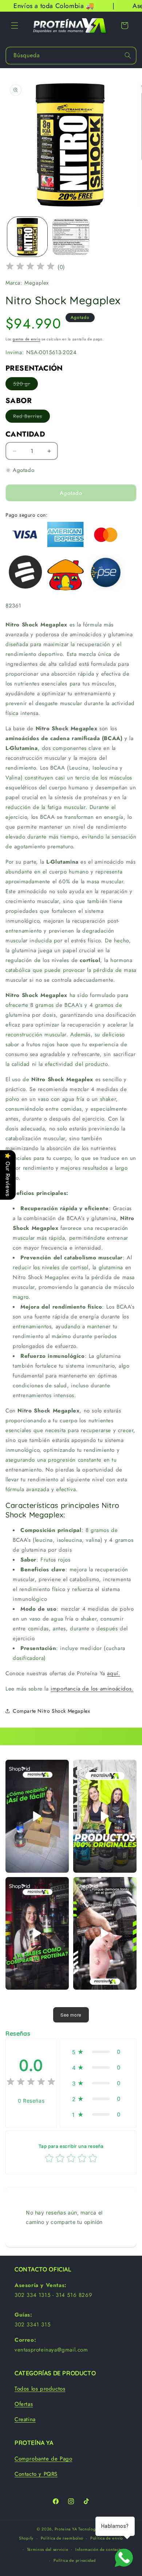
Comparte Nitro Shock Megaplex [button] (51, 1711)
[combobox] (71, 56)
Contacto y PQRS (36, 2474)
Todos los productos (40, 2389)
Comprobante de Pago (43, 2459)
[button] (15, 26)
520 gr (25, 385)
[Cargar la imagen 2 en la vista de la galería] (71, 237)
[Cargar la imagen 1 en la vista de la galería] (27, 237)
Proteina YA (66, 2529)
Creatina (25, 2419)
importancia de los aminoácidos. (92, 1689)
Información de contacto (99, 2549)
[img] (30, 267)
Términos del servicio (48, 2549)
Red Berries (31, 417)
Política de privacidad (74, 2560)
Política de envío (107, 2538)
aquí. (114, 1673)
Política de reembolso (62, 2538)
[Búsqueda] (128, 55)
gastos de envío (27, 339)
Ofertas (24, 2404)
